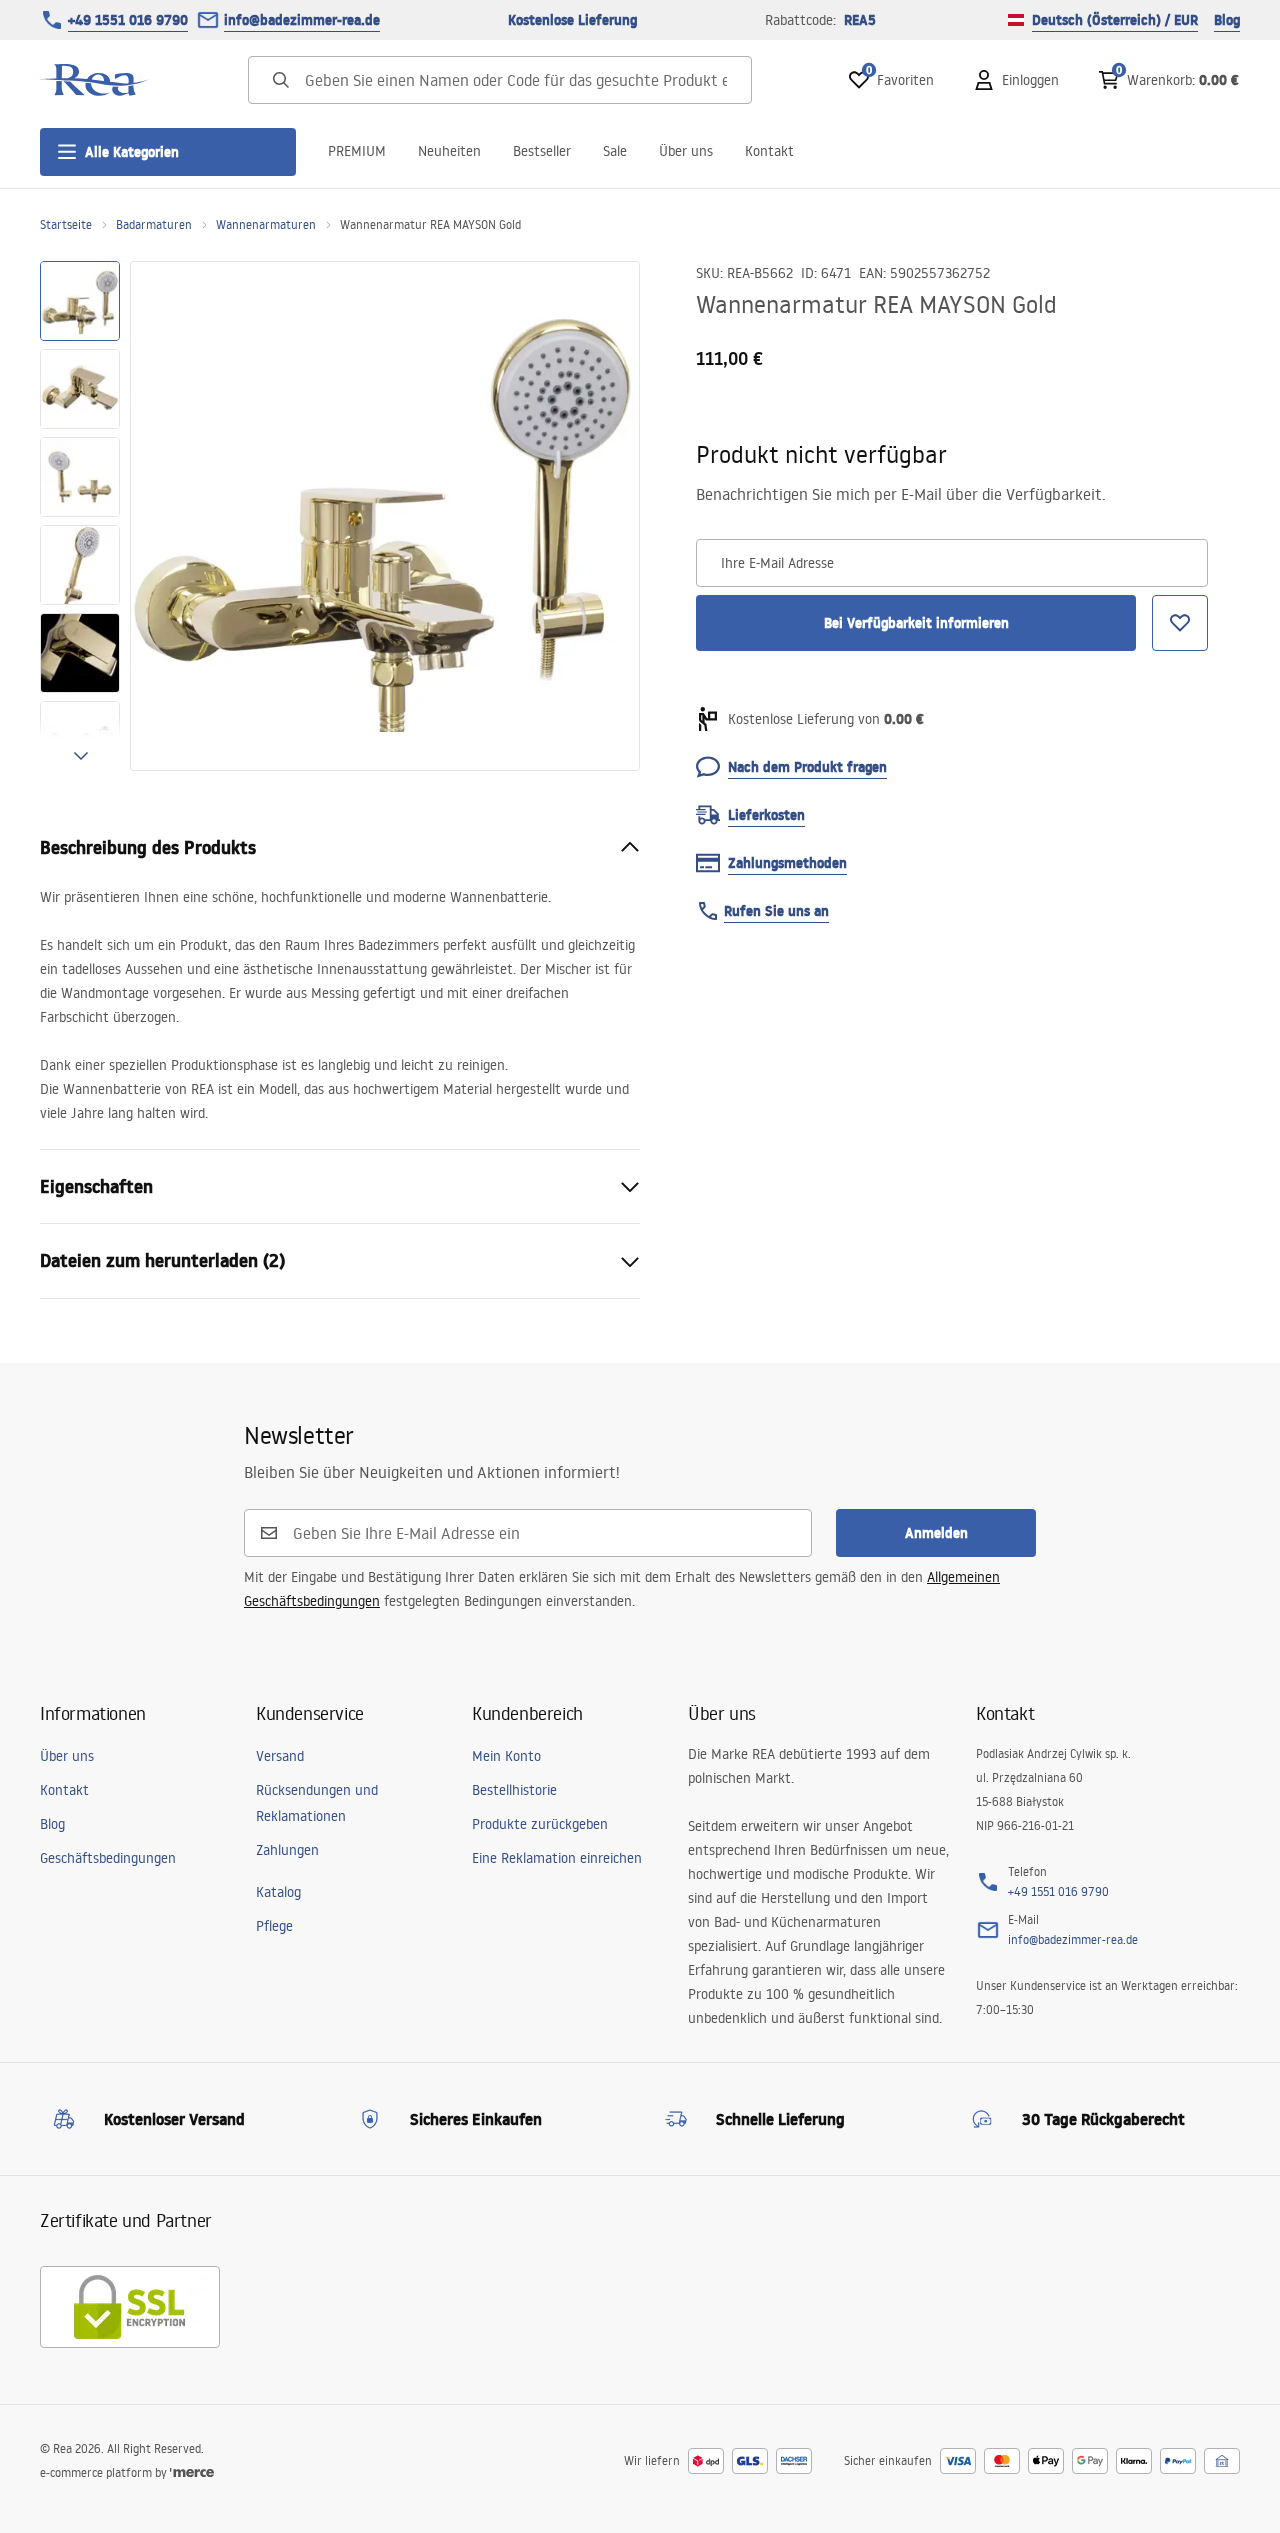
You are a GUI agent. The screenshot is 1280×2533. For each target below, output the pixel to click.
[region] (80, 516)
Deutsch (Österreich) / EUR (1115, 20)
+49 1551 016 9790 (128, 20)
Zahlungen (287, 1850)
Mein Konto (506, 1756)
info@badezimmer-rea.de (302, 20)
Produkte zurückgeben (540, 1824)
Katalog (278, 1892)
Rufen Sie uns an (776, 911)
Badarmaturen (154, 224)
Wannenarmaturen (266, 224)
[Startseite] (95, 80)
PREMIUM (357, 151)
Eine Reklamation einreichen (557, 1858)
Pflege (274, 1926)
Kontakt (769, 151)
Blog (1227, 20)
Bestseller (542, 151)
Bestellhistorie (514, 1790)
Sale (615, 151)
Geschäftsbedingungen (108, 1858)
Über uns (686, 151)
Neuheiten (449, 151)
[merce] (192, 2472)
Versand (280, 1756)
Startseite (66, 224)
